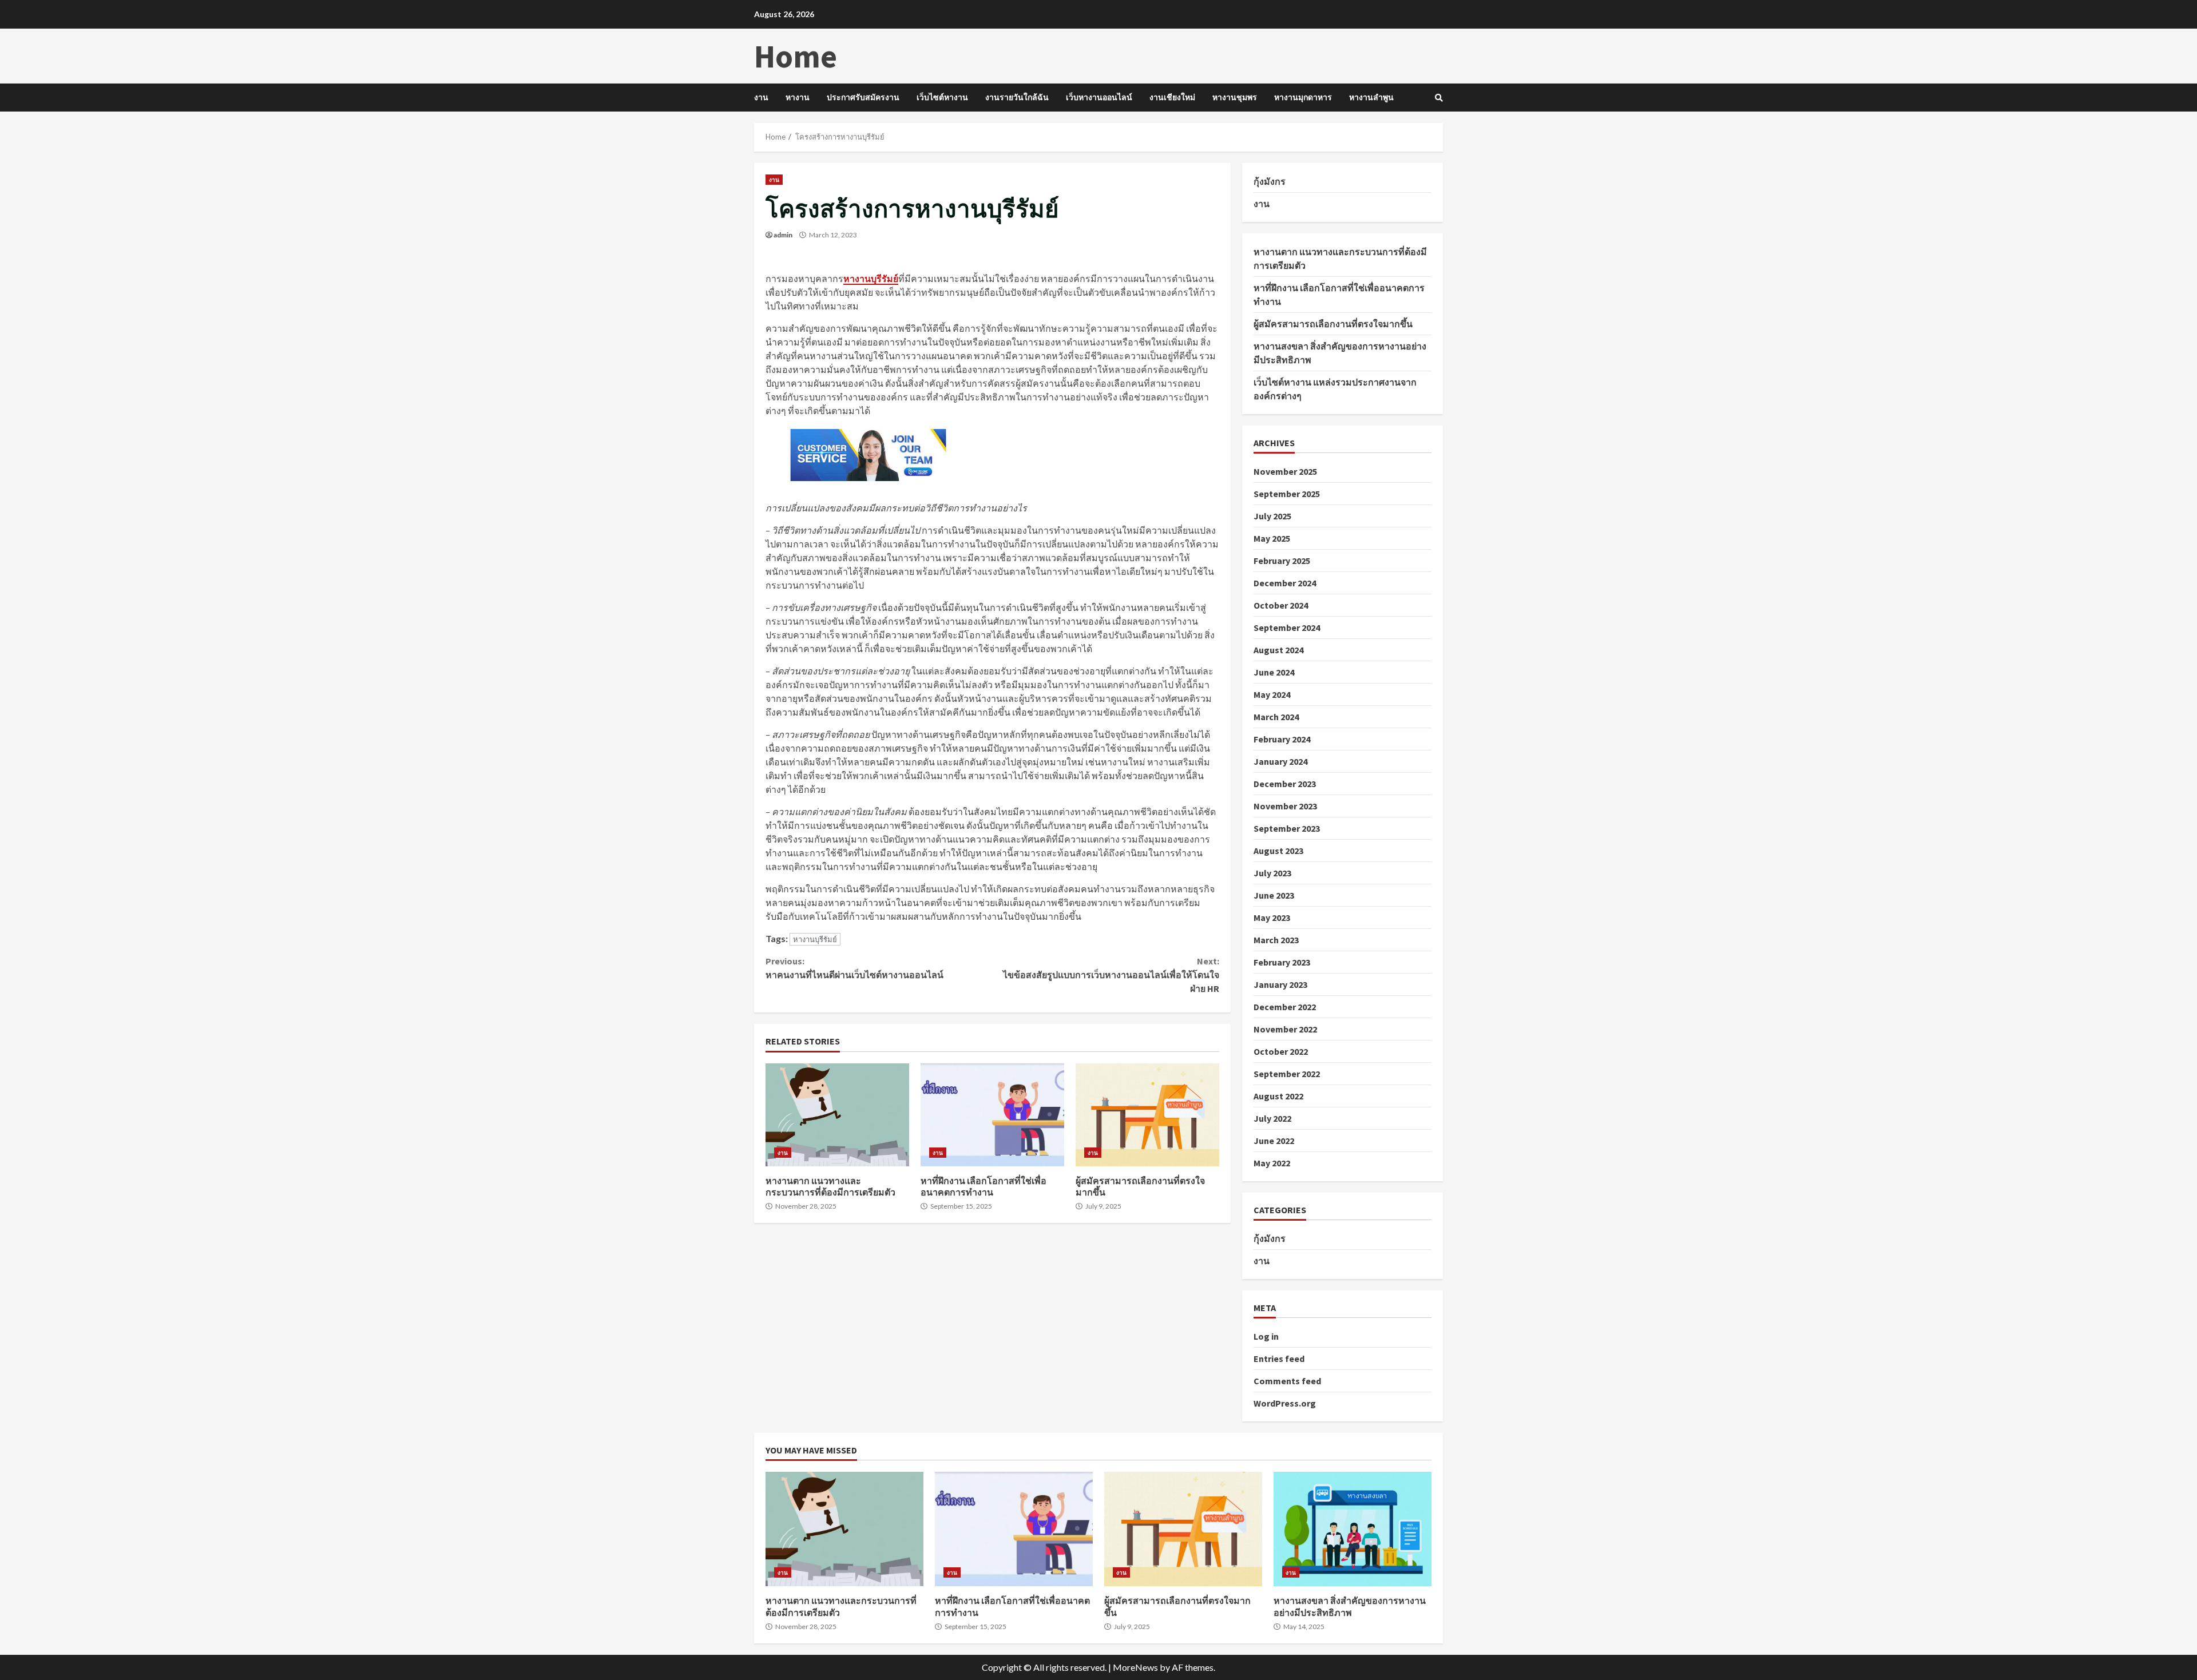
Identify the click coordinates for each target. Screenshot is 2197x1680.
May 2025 (1272, 538)
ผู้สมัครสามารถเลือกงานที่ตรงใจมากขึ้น (1147, 1115)
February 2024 (1282, 739)
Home (796, 56)
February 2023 (1282, 962)
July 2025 (1272, 516)
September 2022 (1287, 1074)
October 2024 (1281, 605)
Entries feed (1279, 1359)
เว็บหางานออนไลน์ (1099, 97)
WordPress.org (1285, 1403)
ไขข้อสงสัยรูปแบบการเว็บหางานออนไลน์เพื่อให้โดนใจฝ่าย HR (1111, 975)
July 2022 (1272, 1118)
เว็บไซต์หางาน (942, 97)
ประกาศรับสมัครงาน (863, 97)
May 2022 (1272, 1163)
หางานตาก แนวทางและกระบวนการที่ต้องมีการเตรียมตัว (837, 1115)
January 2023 (1280, 984)
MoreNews (1135, 1667)
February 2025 (1282, 561)
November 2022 (1285, 1029)
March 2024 (1276, 717)
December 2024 (1285, 583)
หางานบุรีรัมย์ (815, 939)
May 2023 (1272, 918)
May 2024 (1272, 694)
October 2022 (1281, 1051)
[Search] (1439, 98)
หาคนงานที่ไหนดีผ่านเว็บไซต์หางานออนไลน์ (854, 968)
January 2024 (1280, 761)
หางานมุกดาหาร (1303, 97)
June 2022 (1274, 1141)
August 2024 (1278, 650)
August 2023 (1278, 851)
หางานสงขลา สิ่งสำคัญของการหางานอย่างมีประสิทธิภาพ (1353, 1529)
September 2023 (1287, 828)
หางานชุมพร (1235, 97)
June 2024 (1274, 672)
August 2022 (1278, 1096)
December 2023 (1285, 784)
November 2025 (1285, 471)
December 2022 (1285, 1007)
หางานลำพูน (1371, 97)
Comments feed (1287, 1381)
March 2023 (1276, 940)
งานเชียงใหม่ (1172, 97)
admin (783, 235)
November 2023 (1285, 806)
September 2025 (1287, 494)
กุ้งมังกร (1270, 181)
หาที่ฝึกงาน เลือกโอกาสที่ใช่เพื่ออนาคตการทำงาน (992, 1115)
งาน (761, 97)
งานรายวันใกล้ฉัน (1017, 97)
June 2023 (1274, 895)
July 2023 (1272, 873)
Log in (1266, 1336)
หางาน (798, 97)
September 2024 (1287, 627)
